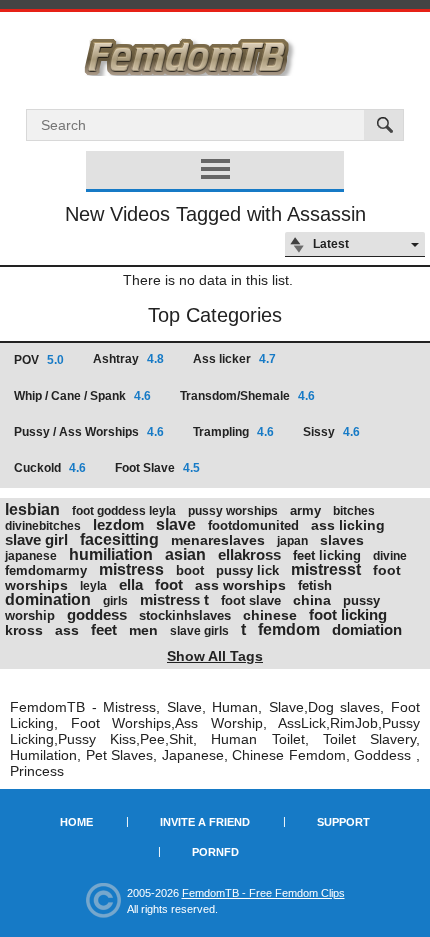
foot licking (348, 614)
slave (176, 524)
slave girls (199, 631)
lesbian (32, 509)
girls (115, 601)
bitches (354, 511)
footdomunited (253, 525)
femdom (289, 629)
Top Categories (215, 315)
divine (390, 556)
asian (185, 554)
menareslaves (218, 540)
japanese (31, 556)
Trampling (233, 432)
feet (104, 629)
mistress (131, 569)
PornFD (215, 852)
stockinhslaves (185, 615)
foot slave (251, 600)
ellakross (249, 554)
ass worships (240, 585)
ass (67, 630)
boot (190, 570)
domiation (367, 629)
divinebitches (43, 526)
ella (131, 584)
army (305, 510)
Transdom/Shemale (247, 396)
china (312, 600)
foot (169, 584)
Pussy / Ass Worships (89, 432)
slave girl (36, 539)
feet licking (327, 555)
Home (76, 822)
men (143, 630)
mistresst (326, 569)
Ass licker (234, 359)
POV (39, 360)
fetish (315, 585)
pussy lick (247, 570)
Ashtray (128, 359)
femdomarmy (46, 570)
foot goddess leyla (124, 511)
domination (48, 599)
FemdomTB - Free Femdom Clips (263, 893)
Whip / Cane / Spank (82, 396)
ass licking (348, 525)
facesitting (119, 539)
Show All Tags (215, 656)
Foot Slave (157, 468)
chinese (270, 615)
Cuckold (50, 468)
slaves (342, 540)
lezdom (118, 524)
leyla (93, 586)
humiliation (111, 554)
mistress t (174, 599)
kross (24, 630)
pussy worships (233, 511)
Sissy (331, 432)
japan (292, 541)
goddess (97, 614)
